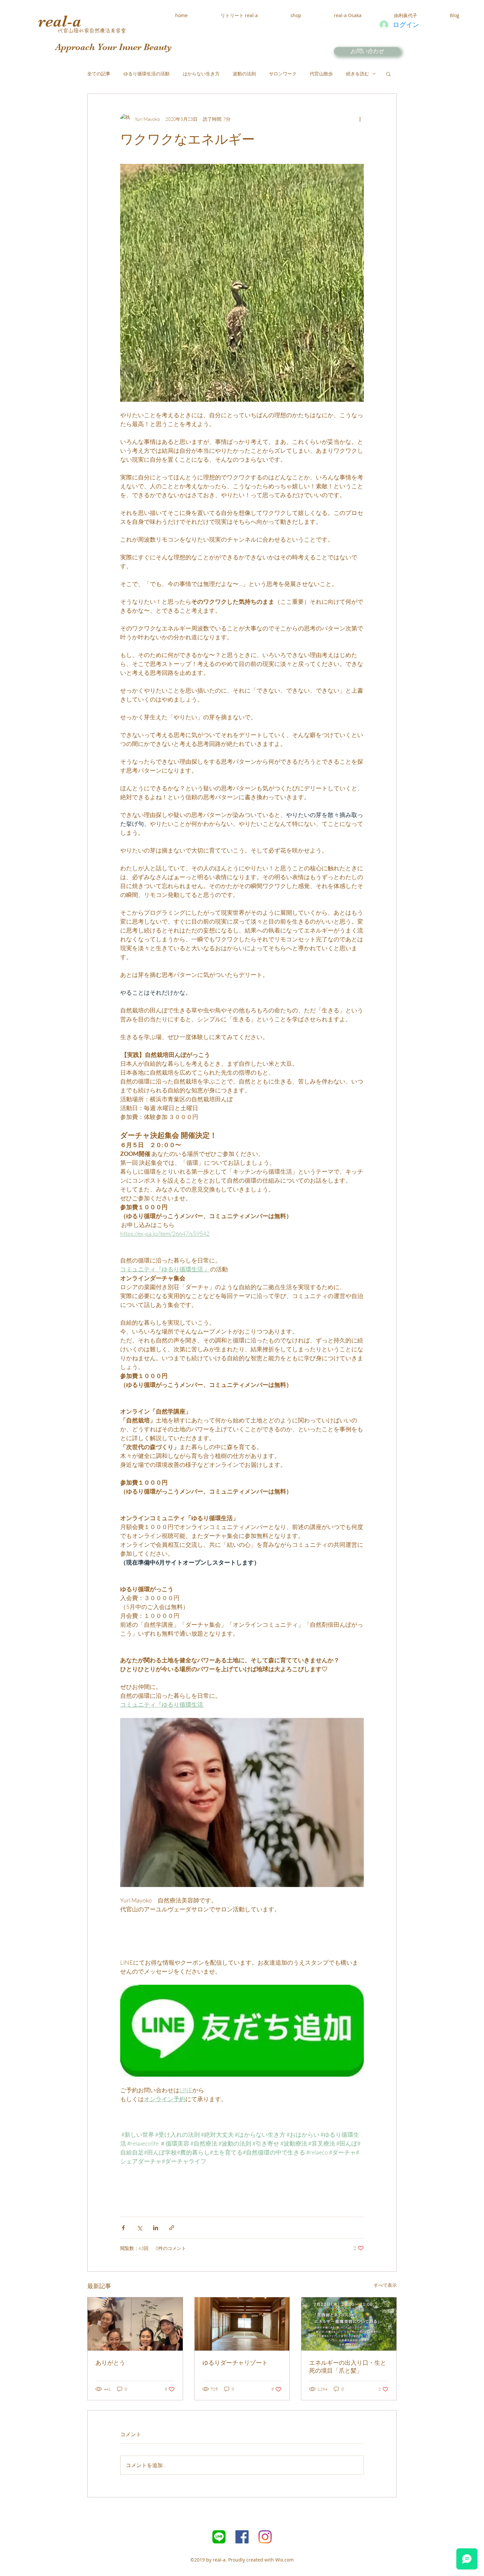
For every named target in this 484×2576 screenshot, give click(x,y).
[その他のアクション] (360, 119)
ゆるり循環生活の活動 (147, 74)
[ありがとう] (135, 2324)
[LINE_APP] (219, 2537)
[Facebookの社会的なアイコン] (242, 2537)
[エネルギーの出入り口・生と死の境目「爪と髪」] (349, 2324)
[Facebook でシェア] (123, 2228)
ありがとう (110, 2363)
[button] (388, 74)
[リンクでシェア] (172, 2228)
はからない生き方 (201, 74)
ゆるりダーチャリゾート (235, 2363)
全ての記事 (99, 74)
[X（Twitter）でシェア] (139, 2228)
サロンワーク (283, 74)
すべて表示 (385, 2285)
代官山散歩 (321, 74)
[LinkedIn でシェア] (156, 2228)
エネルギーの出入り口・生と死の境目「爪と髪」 (348, 2367)
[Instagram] (265, 2537)
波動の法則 (244, 74)
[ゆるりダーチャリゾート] (242, 2324)
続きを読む (358, 74)
